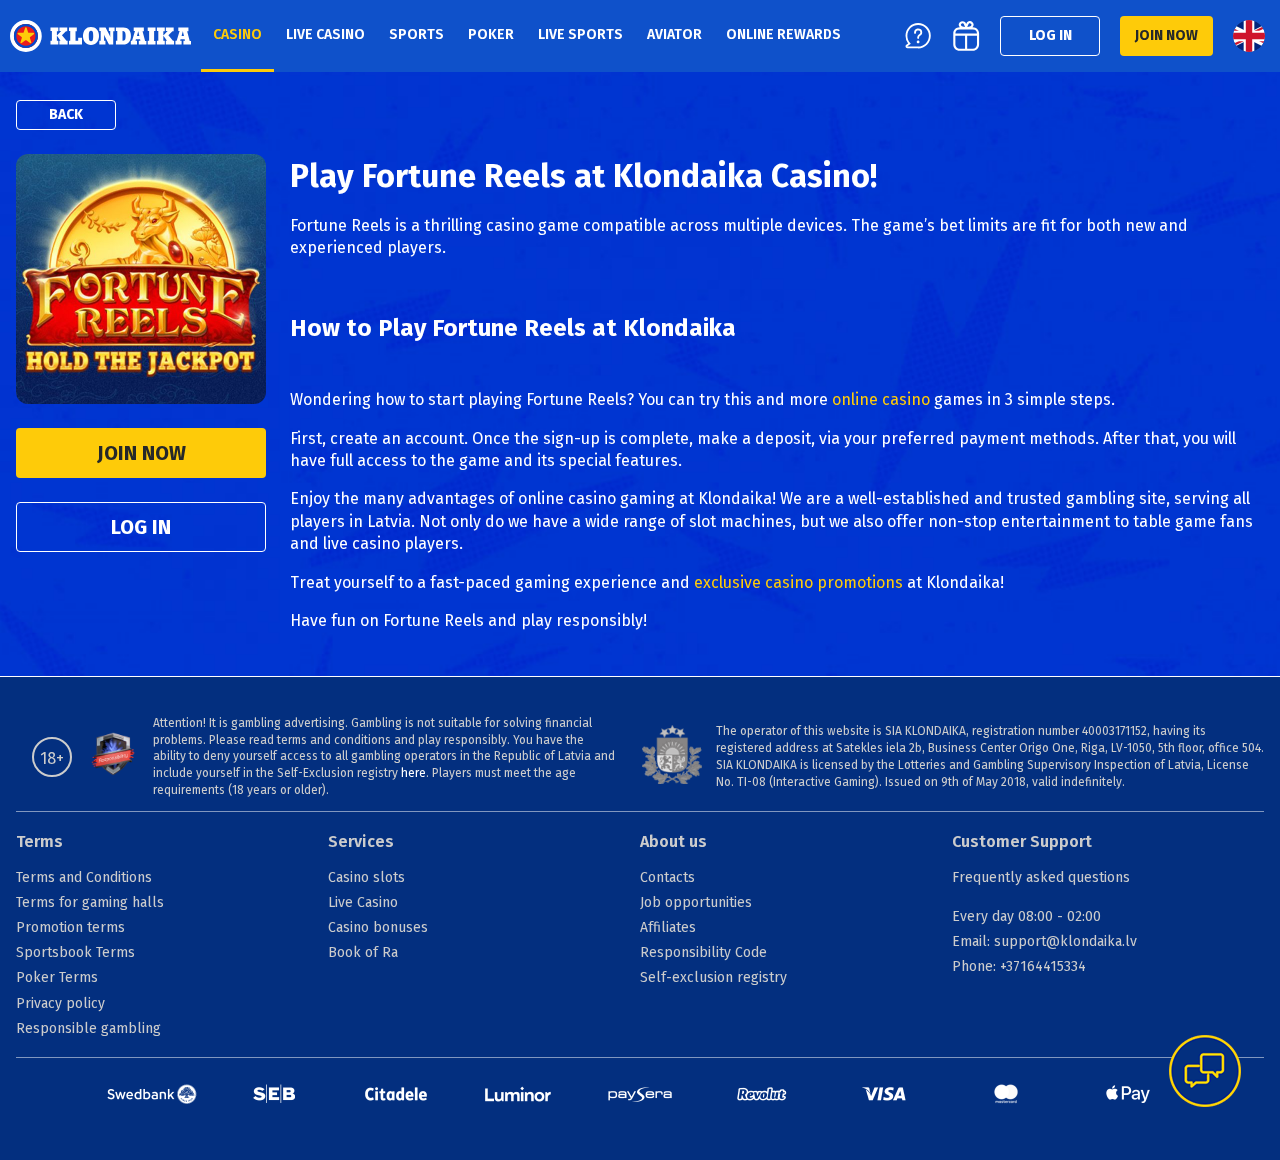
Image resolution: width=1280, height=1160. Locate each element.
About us (673, 841)
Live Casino (363, 902)
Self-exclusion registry (713, 977)
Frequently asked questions (1041, 877)
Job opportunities (696, 902)
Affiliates (668, 927)
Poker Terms (57, 977)
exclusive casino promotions (798, 582)
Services (361, 841)
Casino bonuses (378, 927)
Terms (39, 841)
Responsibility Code (703, 952)
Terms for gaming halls (90, 902)
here (413, 773)
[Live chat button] (1205, 1073)
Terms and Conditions (84, 877)
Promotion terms (70, 927)
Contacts (667, 877)
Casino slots (366, 877)
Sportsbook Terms (75, 952)
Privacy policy (60, 1003)
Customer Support (1022, 841)
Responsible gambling (88, 1028)
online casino (881, 399)
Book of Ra (363, 952)
